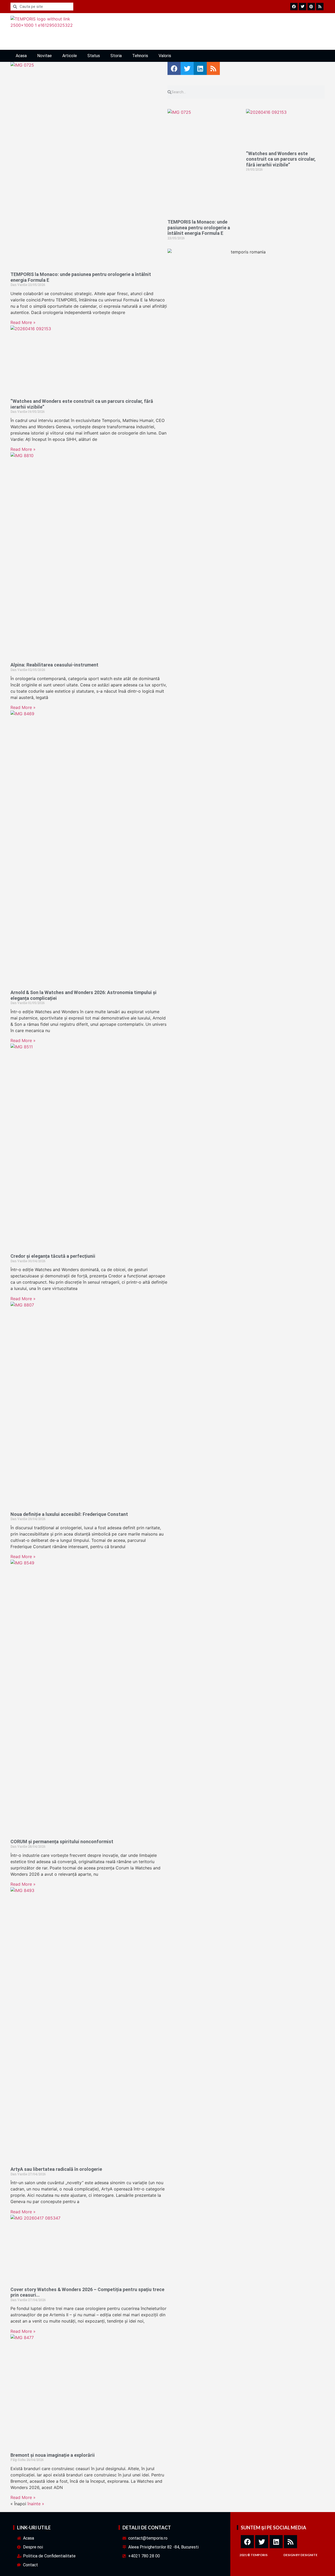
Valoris (165, 56)
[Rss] (291, 2542)
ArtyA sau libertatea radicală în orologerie (56, 2169)
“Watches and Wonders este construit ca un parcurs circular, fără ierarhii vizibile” (281, 159)
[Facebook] (247, 2542)
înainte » (36, 2504)
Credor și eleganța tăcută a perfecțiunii (53, 1256)
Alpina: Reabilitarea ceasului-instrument (54, 665)
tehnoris (140, 56)
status (94, 56)
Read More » (23, 322)
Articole (70, 56)
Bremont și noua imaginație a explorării (53, 2455)
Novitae (44, 56)
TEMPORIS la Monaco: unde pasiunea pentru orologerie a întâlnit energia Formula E (199, 227)
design (289, 2555)
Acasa (21, 56)
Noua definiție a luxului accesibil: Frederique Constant (69, 1514)
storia (116, 56)
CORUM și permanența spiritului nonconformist (62, 1842)
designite (309, 2555)
